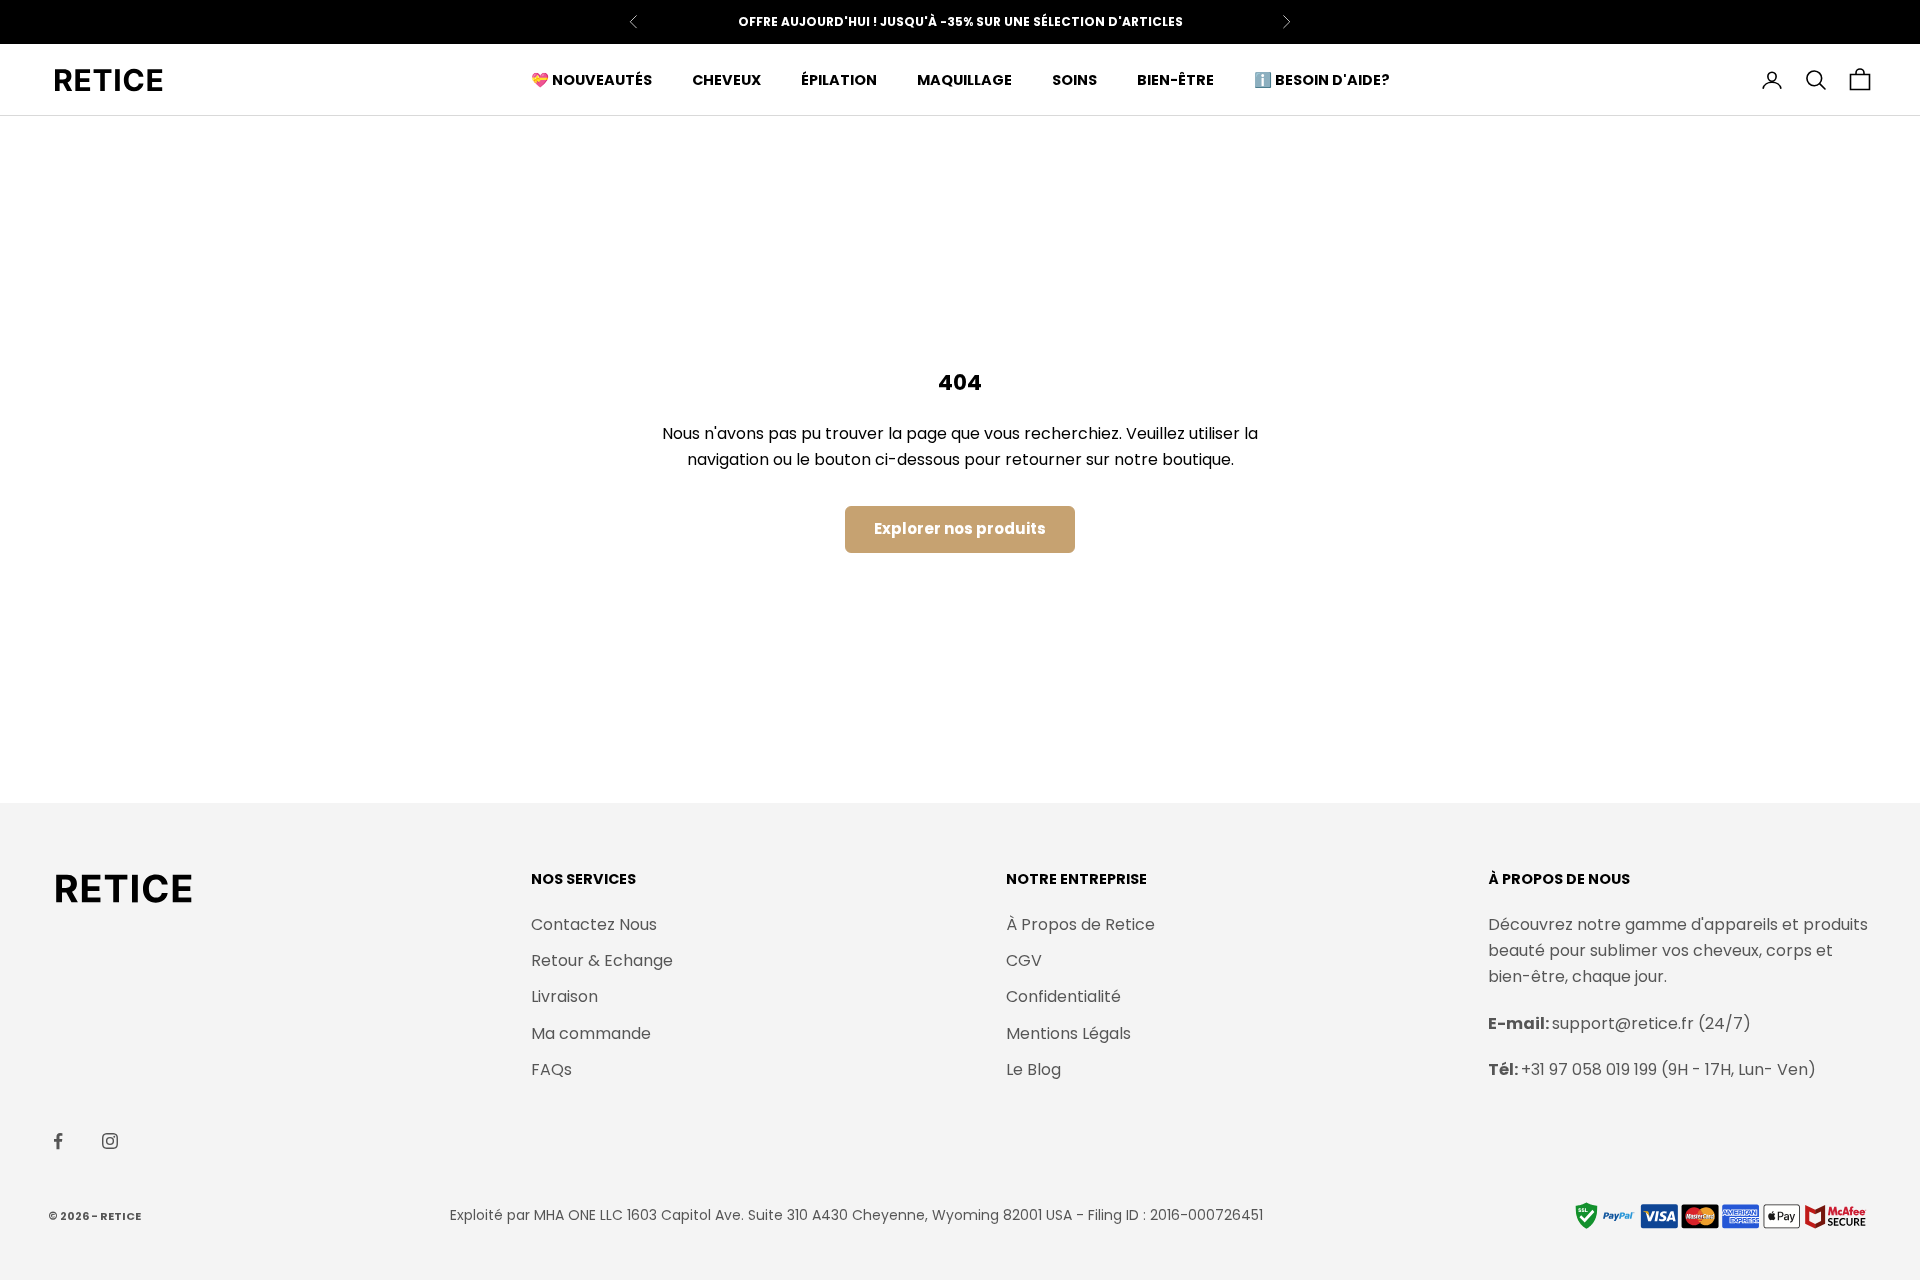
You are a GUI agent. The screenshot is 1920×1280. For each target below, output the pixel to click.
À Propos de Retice (1080, 924)
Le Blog (1033, 1069)
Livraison (564, 996)
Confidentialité (1063, 996)
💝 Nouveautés (591, 80)
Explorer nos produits (960, 528)
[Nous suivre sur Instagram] (110, 1141)
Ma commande (591, 1033)
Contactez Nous (594, 924)
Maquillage (964, 80)
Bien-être (1175, 80)
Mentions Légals (1068, 1033)
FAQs (551, 1069)
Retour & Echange (602, 960)
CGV (1024, 960)
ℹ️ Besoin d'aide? (1322, 80)
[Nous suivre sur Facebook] (58, 1141)
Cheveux (726, 80)
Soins (1074, 80)
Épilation (839, 80)
